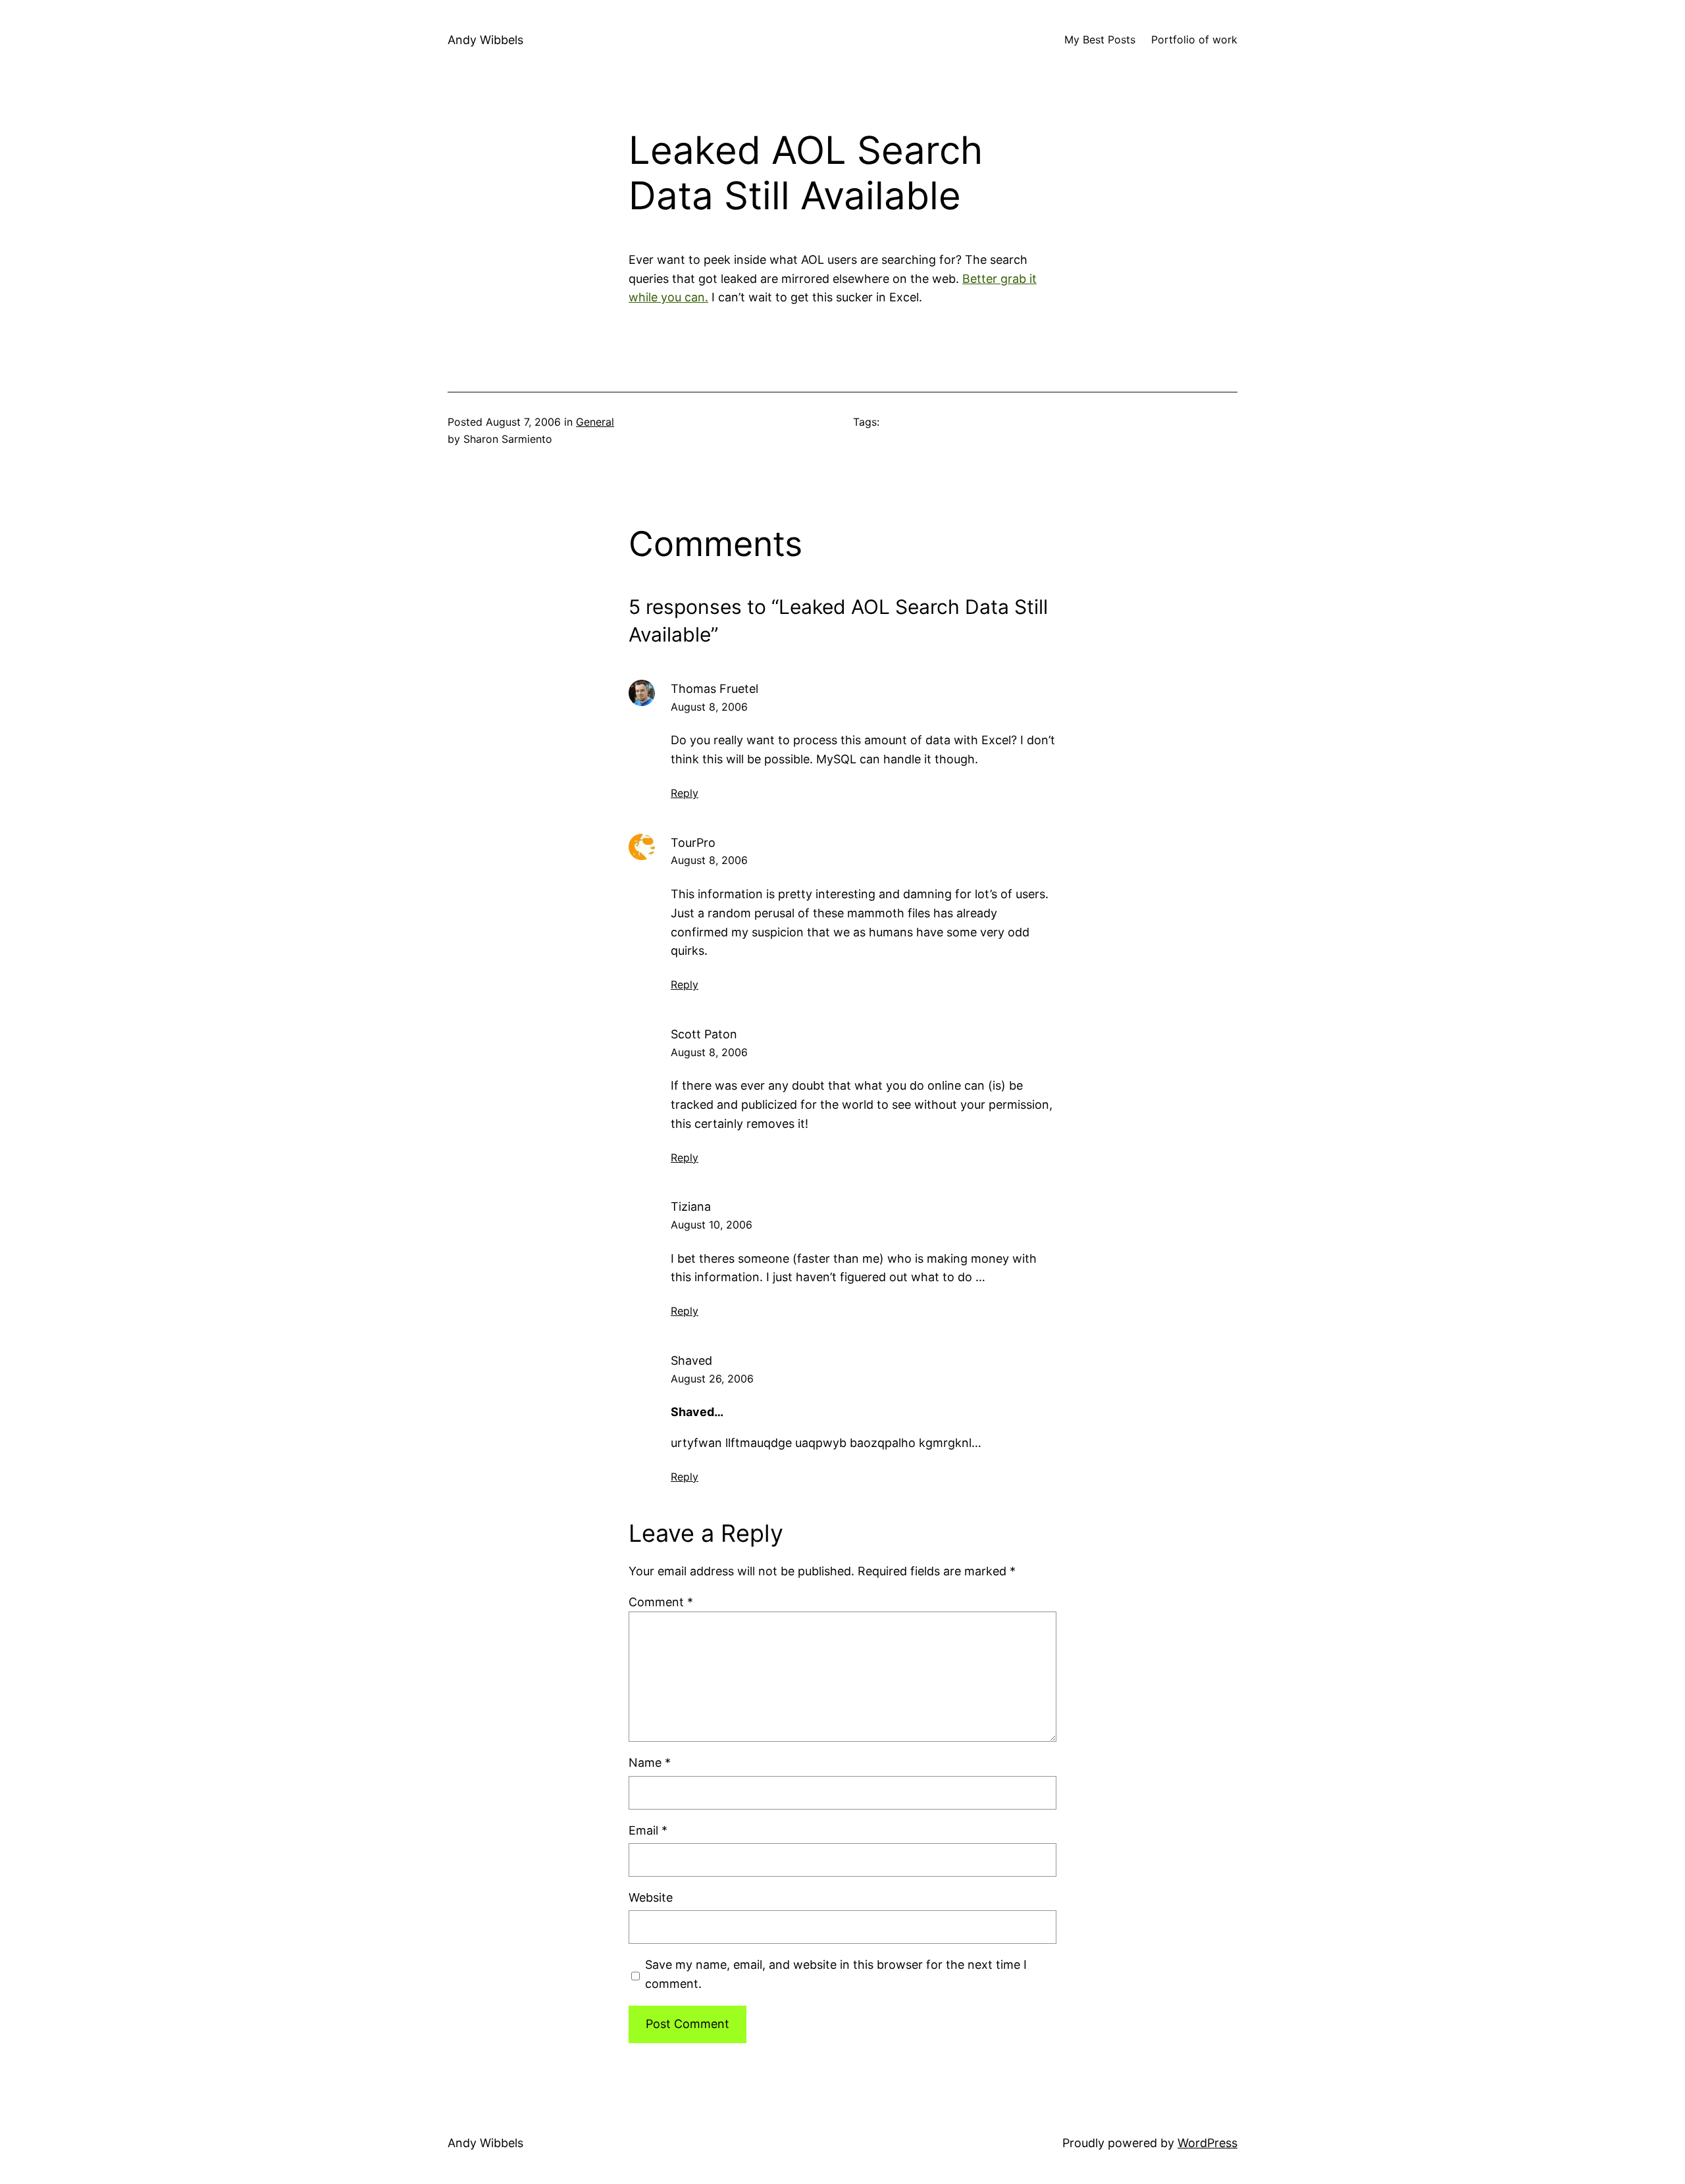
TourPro (693, 843)
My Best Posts (1100, 39)
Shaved (691, 1360)
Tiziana (691, 1206)
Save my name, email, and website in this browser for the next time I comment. (836, 1974)
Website (651, 1897)
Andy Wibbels (485, 40)
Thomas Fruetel (714, 689)
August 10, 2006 (712, 1225)
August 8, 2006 (709, 707)
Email (648, 1830)
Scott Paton (704, 1034)
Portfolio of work (1194, 39)
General (595, 422)
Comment (661, 1602)
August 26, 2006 (712, 1379)
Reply (685, 793)
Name (650, 1763)
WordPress (1207, 2143)
